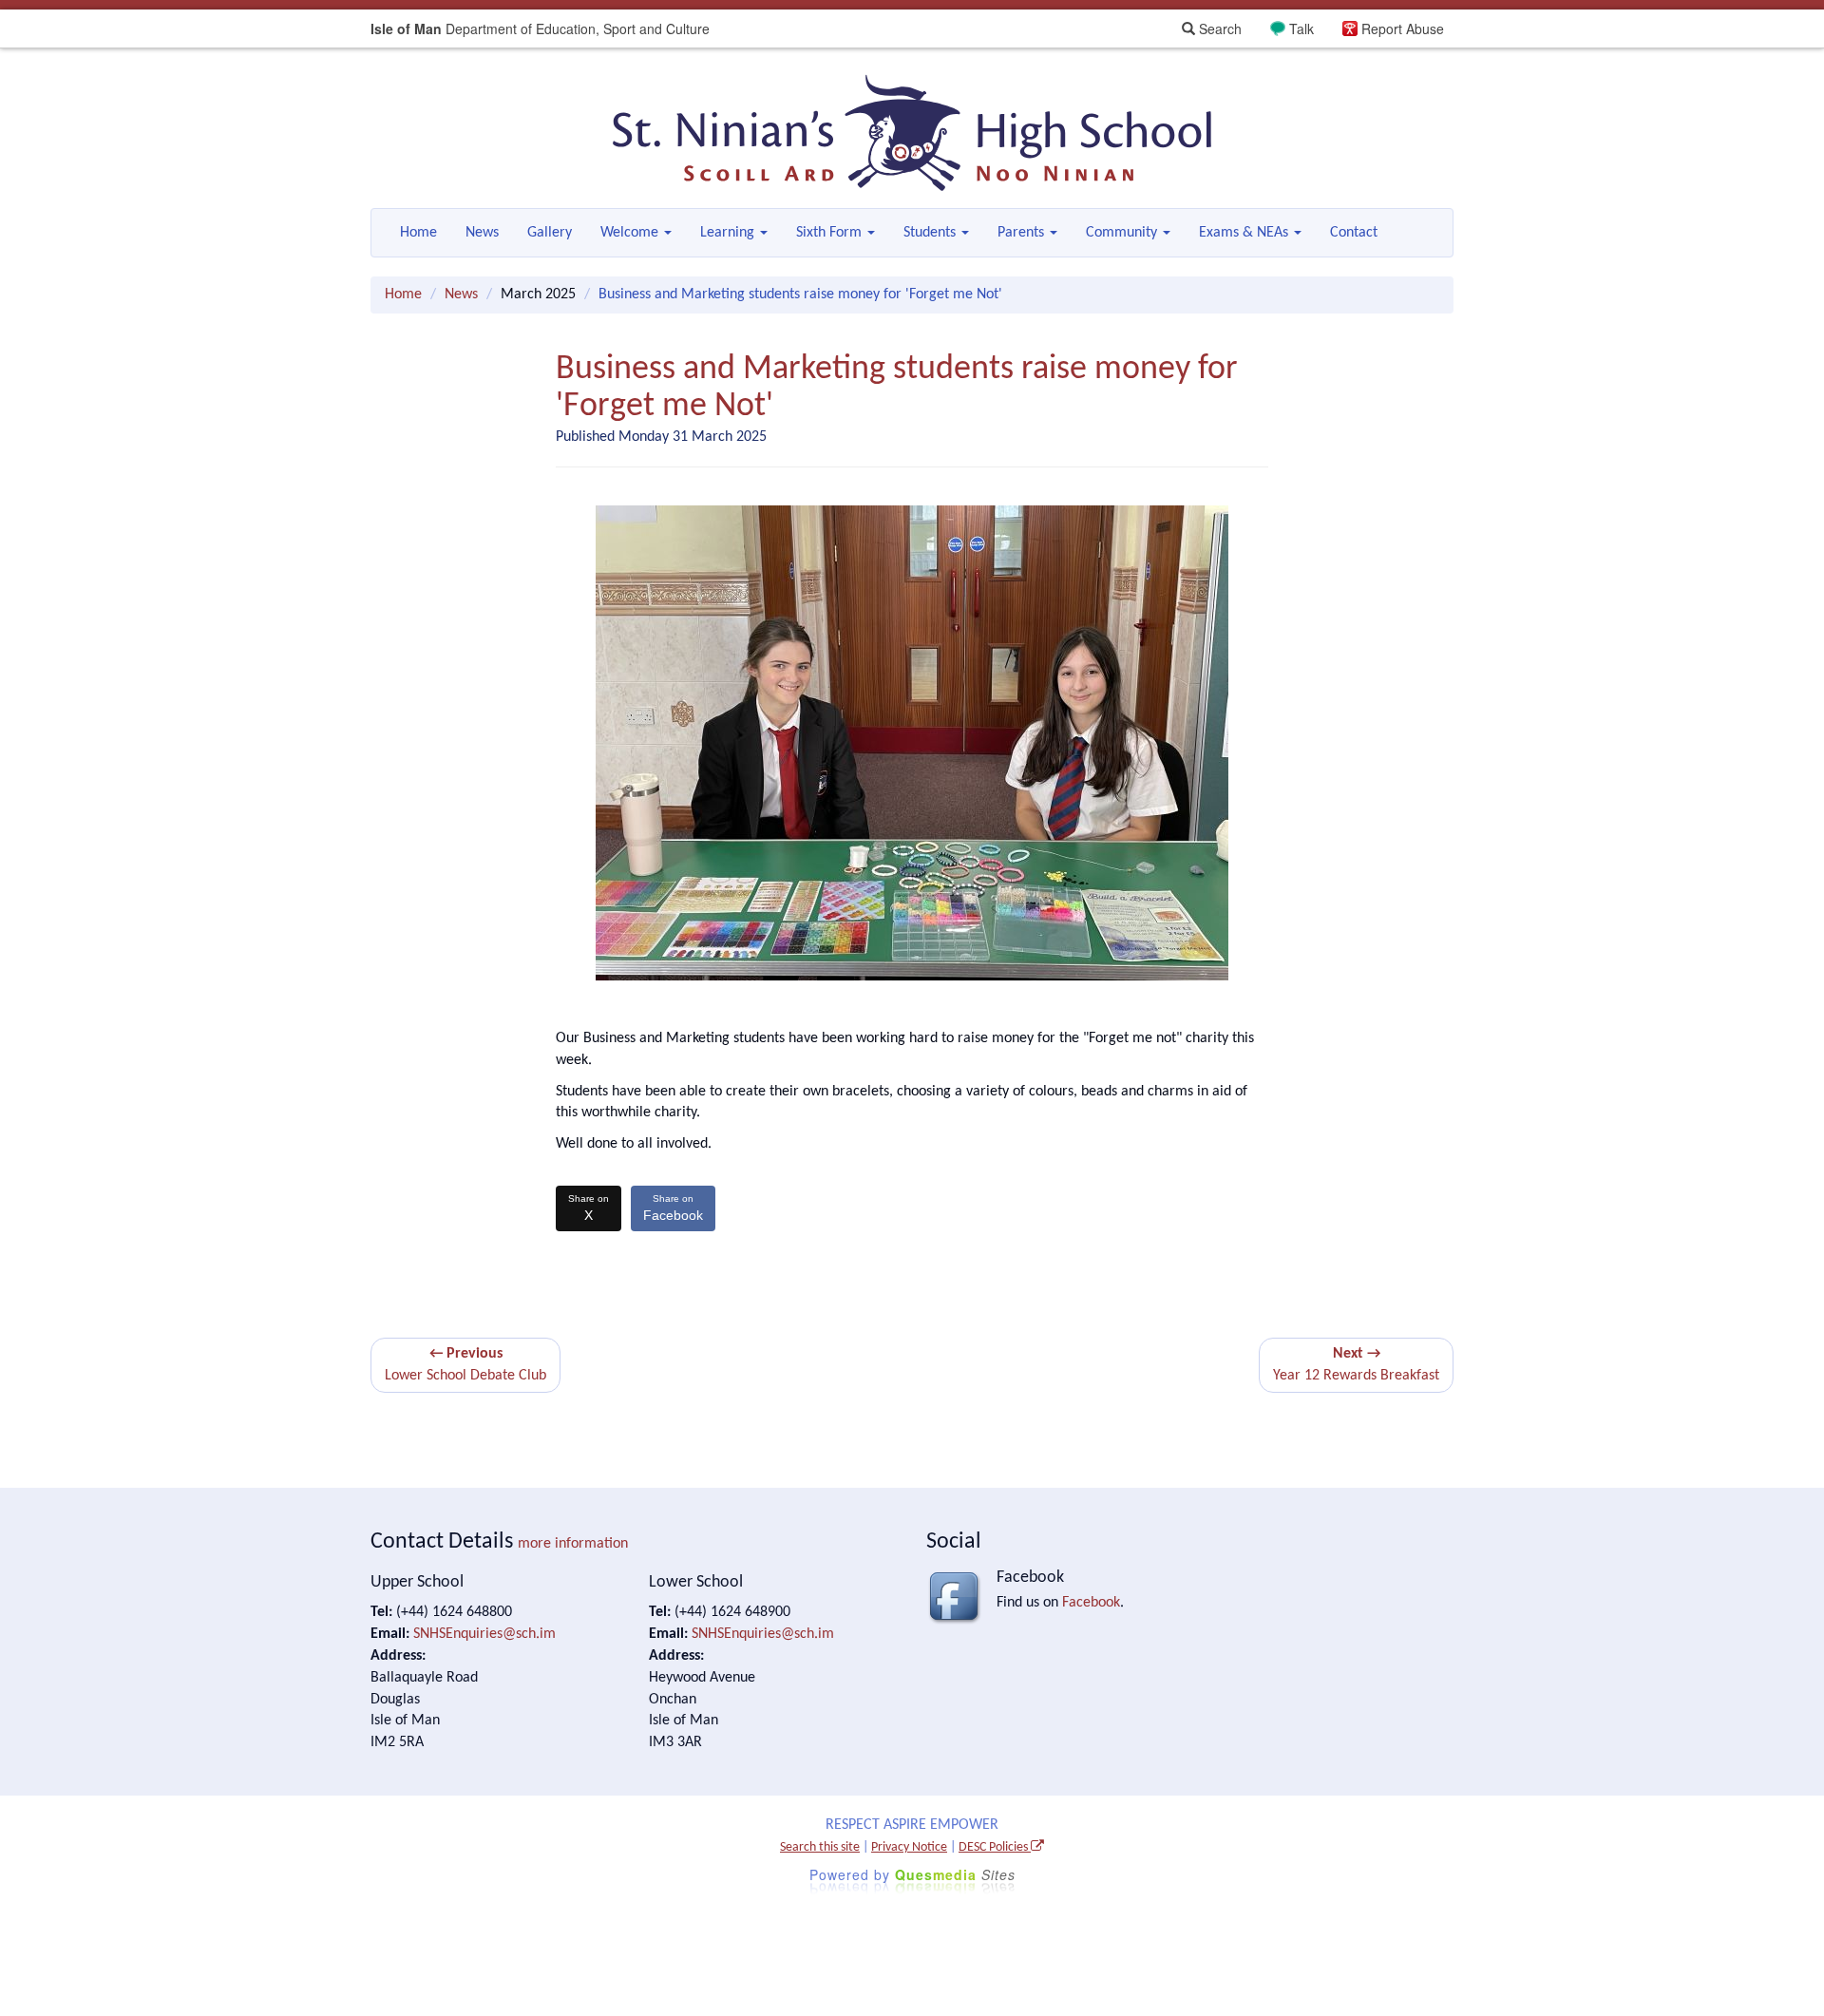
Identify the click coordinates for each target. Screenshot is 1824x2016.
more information (573, 1544)
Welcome (631, 233)
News (482, 233)
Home (418, 233)
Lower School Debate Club (465, 1365)
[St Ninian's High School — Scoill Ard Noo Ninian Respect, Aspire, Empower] (912, 133)
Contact (1354, 233)
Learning (729, 233)
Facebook (673, 1208)
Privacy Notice (909, 1847)
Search (1218, 29)
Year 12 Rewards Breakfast (1356, 1365)
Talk (1301, 29)
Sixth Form (831, 233)
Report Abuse (1403, 29)
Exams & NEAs (1245, 233)
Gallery (550, 233)
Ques (955, 1874)
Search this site (820, 1847)
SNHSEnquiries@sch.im (484, 1634)
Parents (1023, 233)
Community (1123, 233)
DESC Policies (995, 1847)
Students (931, 233)
